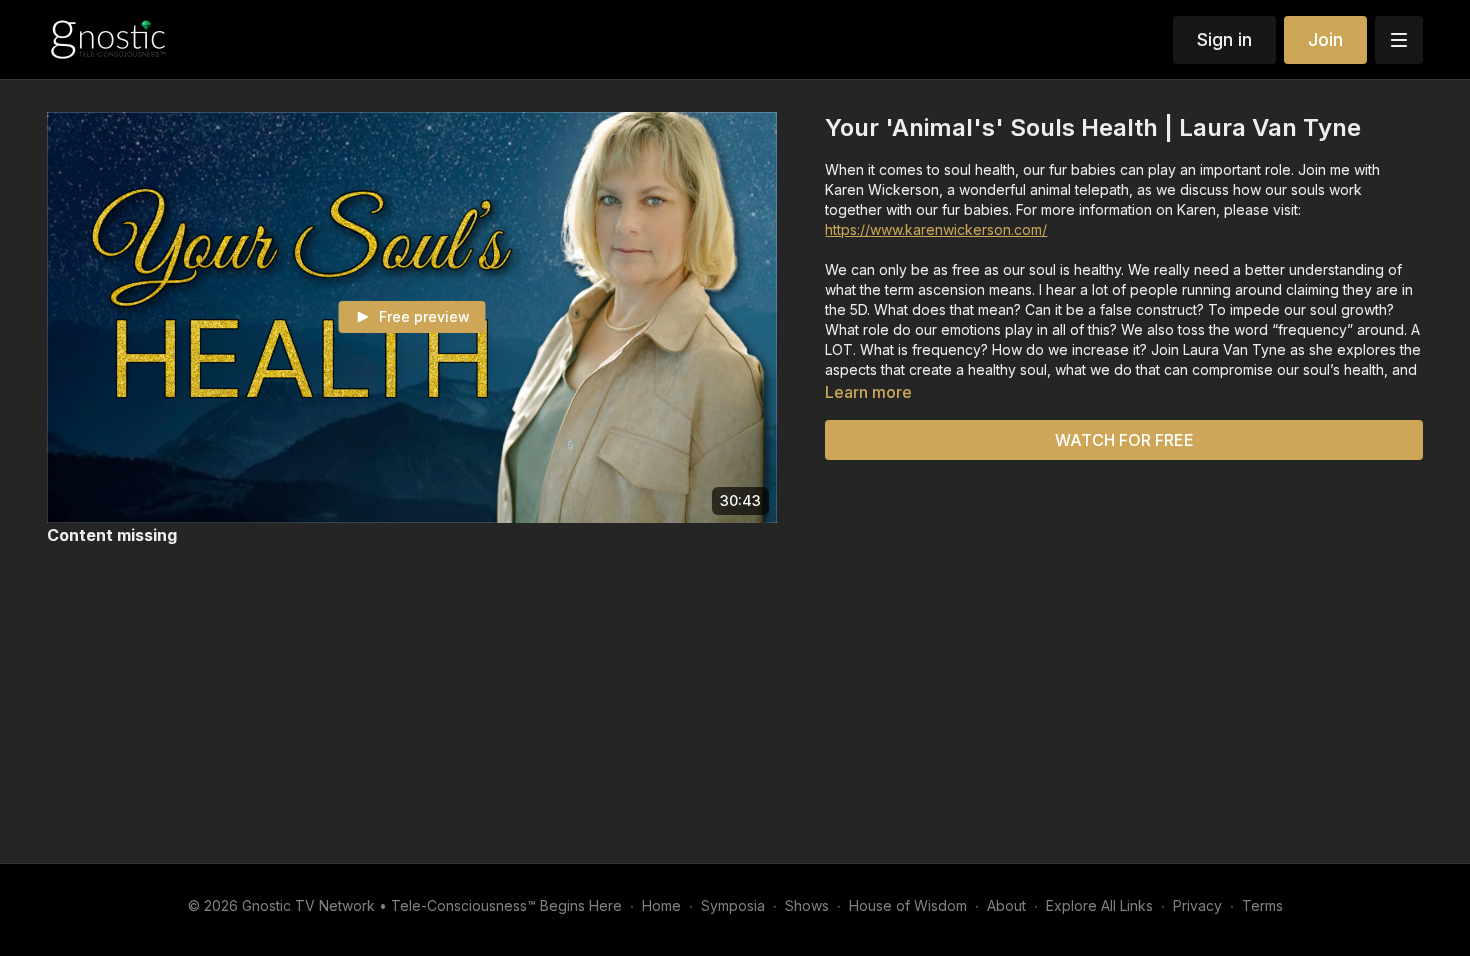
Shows (807, 905)
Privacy (1197, 905)
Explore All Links (1099, 905)
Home (661, 905)
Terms (1262, 905)
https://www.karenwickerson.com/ (936, 229)
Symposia (733, 905)
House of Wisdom (908, 905)
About (1006, 905)
